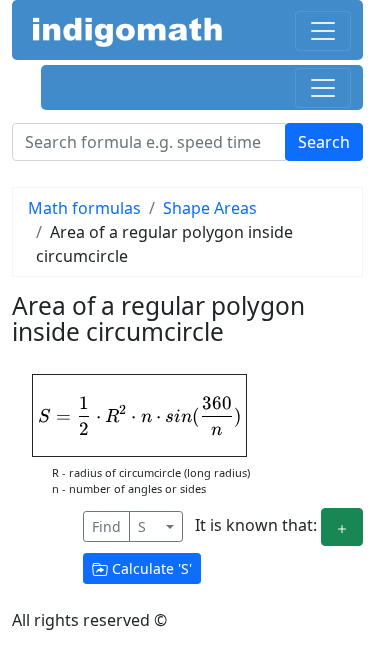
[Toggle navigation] (323, 31)
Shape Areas (210, 208)
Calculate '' (150, 568)
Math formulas (84, 208)
